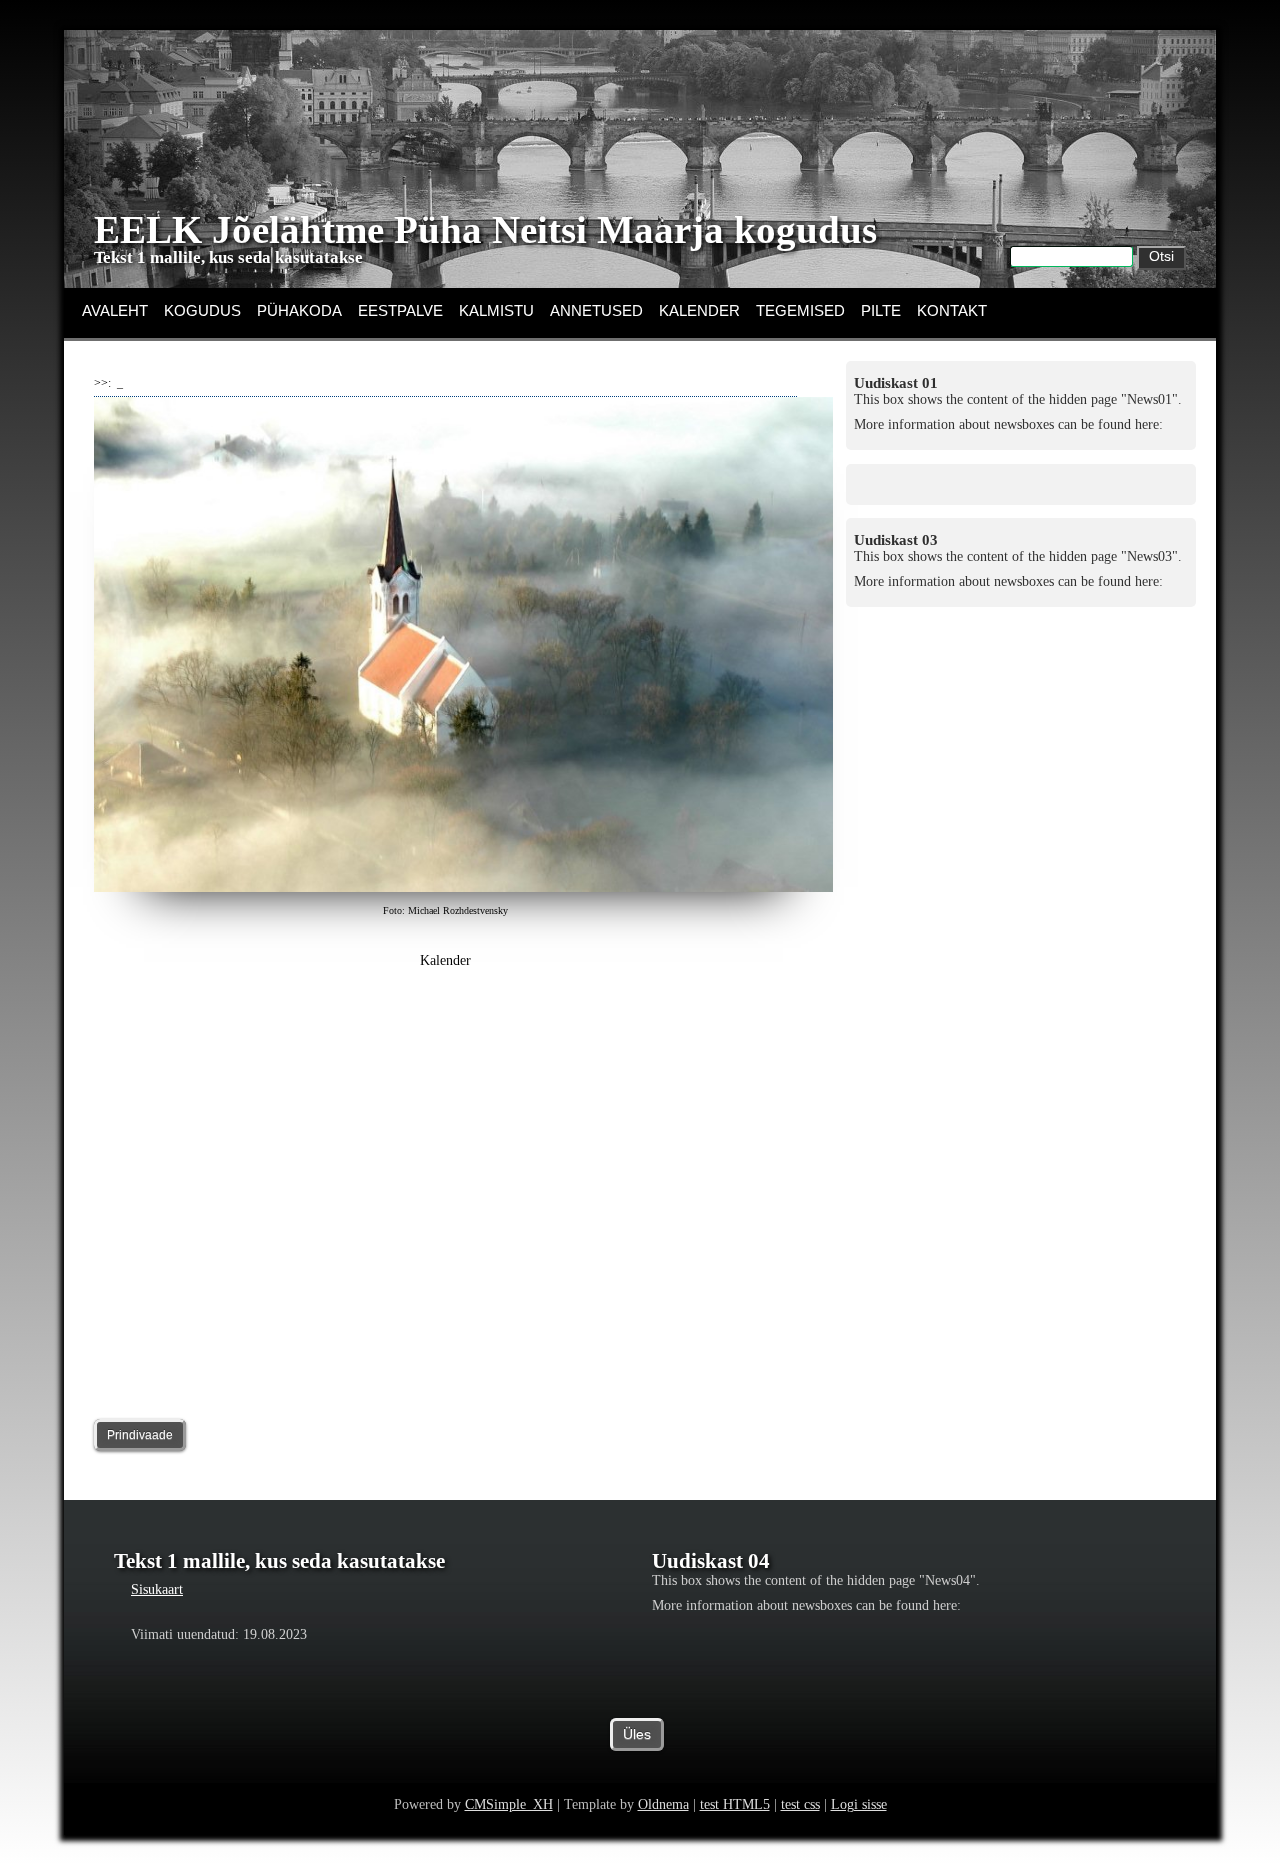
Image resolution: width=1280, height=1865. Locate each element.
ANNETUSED (596, 310)
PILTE (881, 310)
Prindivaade (140, 1435)
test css (800, 1804)
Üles (637, 1734)
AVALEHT (115, 310)
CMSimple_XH (509, 1804)
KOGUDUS (202, 310)
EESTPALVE (400, 310)
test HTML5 (735, 1804)
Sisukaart (157, 1589)
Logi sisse (859, 1804)
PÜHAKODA (299, 310)
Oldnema (663, 1804)
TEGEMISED (800, 310)
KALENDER (699, 310)
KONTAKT (952, 310)
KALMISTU (496, 310)
